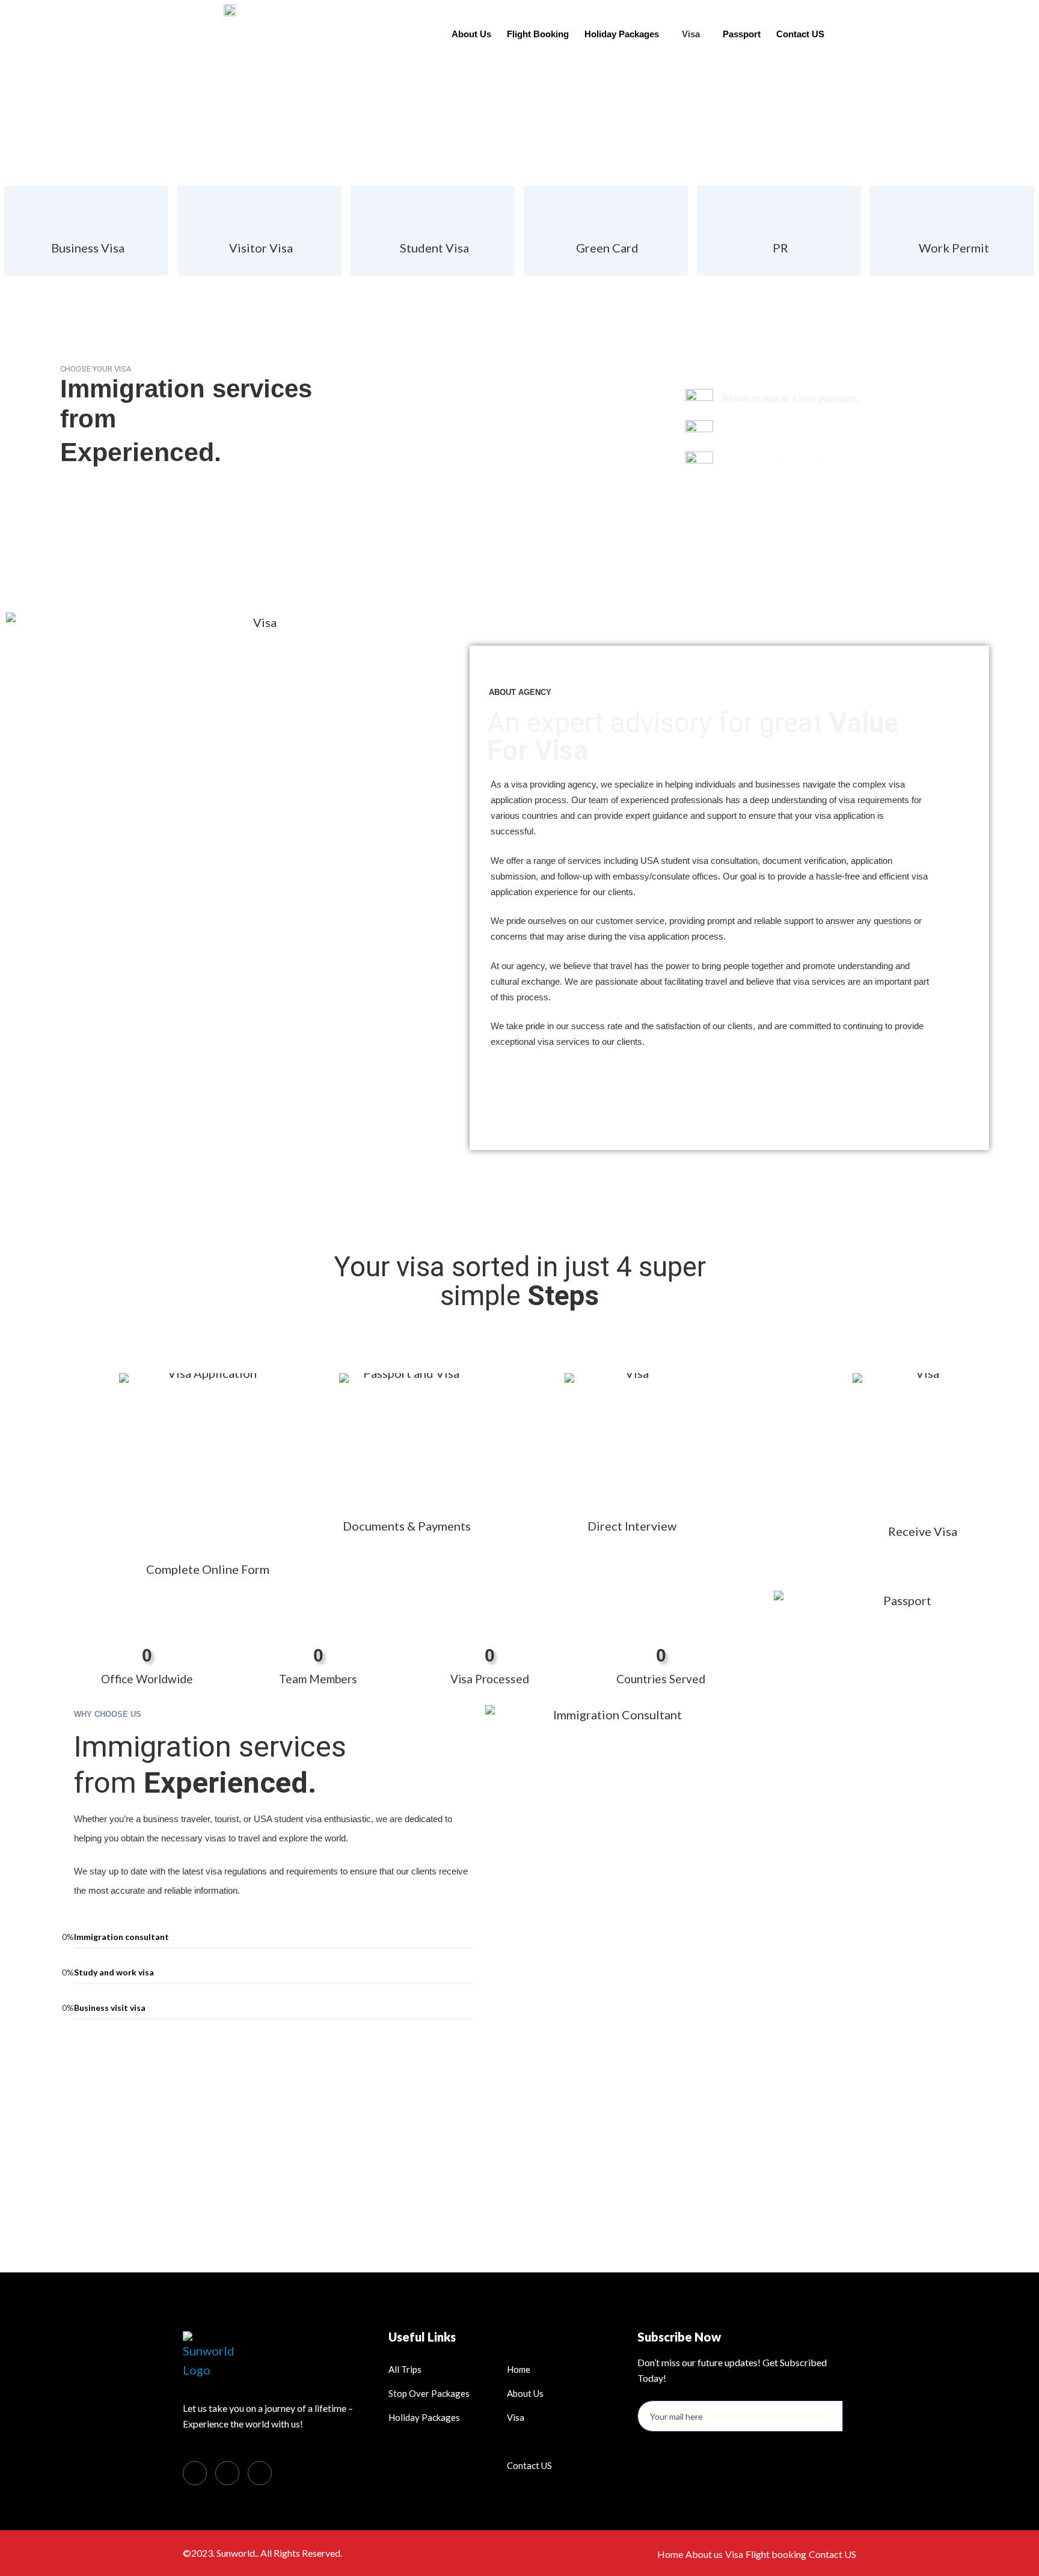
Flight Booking (538, 34)
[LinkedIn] (227, 2473)
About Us (471, 34)
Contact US (800, 34)
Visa (691, 34)
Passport (742, 34)
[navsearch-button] (865, 29)
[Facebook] (195, 2473)
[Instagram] (260, 2473)
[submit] (848, 2424)
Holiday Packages (622, 34)
